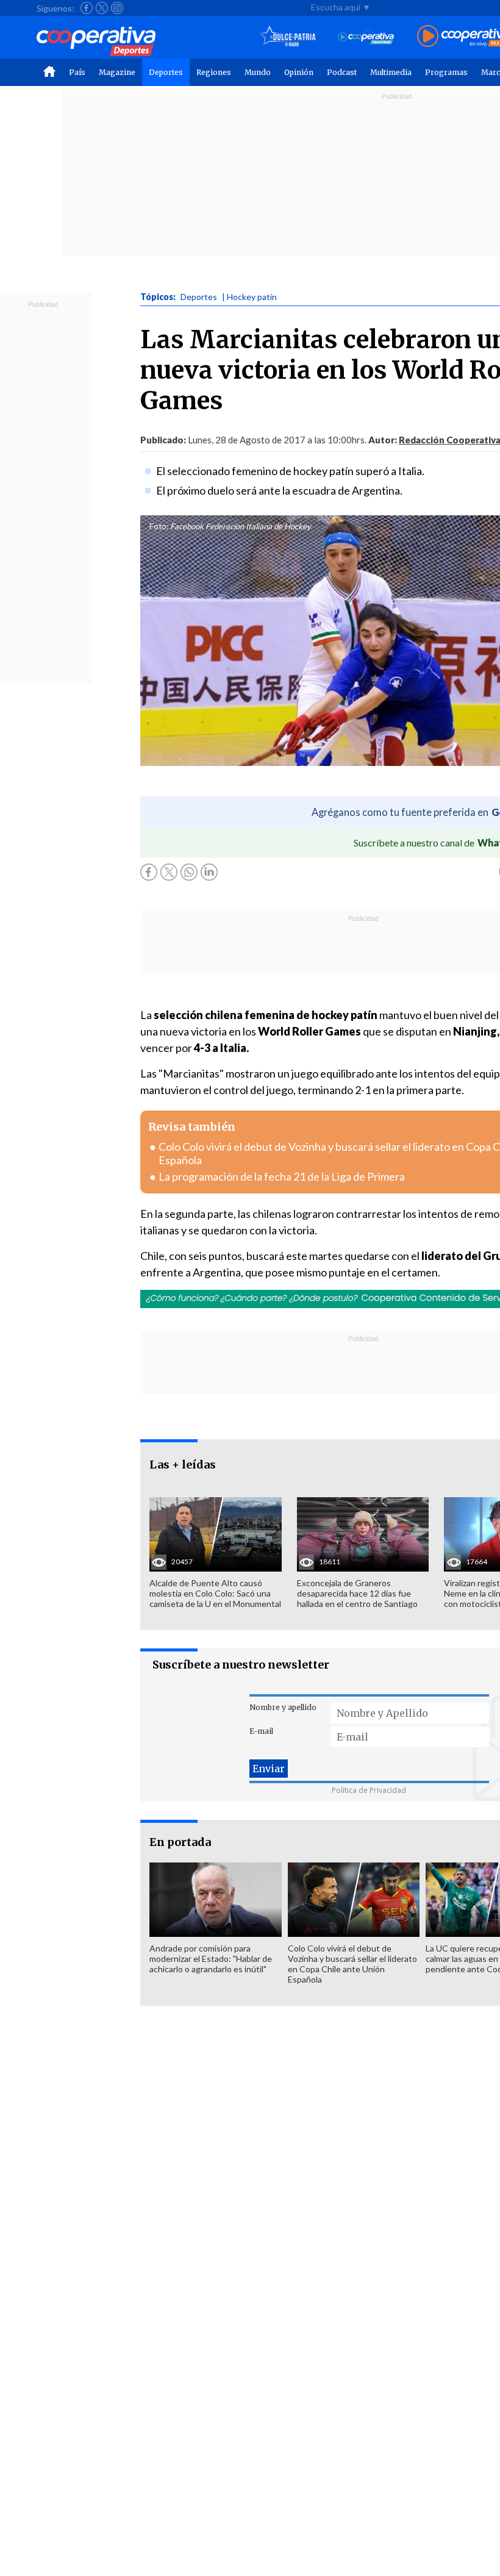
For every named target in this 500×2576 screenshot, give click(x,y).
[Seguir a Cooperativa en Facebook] (87, 8)
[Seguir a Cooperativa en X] (102, 8)
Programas (446, 72)
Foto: (159, 526)
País (77, 72)
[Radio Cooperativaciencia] (366, 37)
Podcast (342, 72)
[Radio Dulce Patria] (288, 37)
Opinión (299, 72)
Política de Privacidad (369, 1790)
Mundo (258, 72)
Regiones (214, 72)
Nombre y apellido (283, 1707)
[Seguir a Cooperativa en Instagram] (117, 8)
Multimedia (391, 72)
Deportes (166, 72)
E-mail (261, 1731)
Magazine (117, 72)
